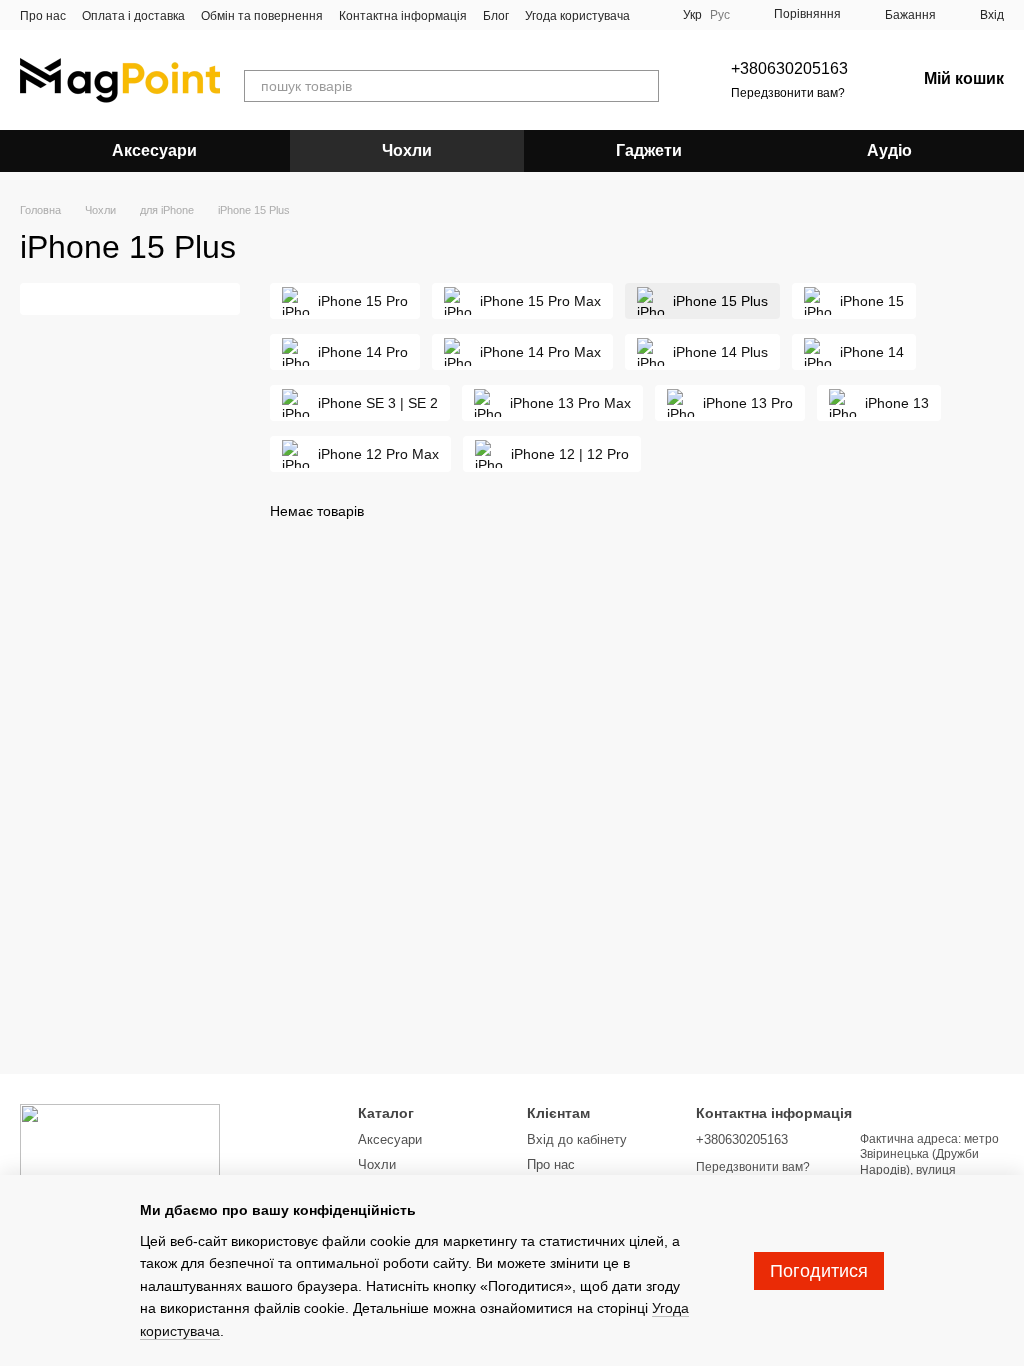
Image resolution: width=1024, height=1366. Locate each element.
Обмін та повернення (262, 16)
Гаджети (649, 150)
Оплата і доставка (133, 16)
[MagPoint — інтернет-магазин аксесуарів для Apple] (120, 1153)
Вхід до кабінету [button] (577, 1139)
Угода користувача (577, 16)
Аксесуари (154, 150)
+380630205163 (789, 68)
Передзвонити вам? (788, 93)
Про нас (43, 16)
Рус (720, 15)
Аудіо (889, 150)
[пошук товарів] (643, 86)
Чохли (407, 150)
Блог (496, 16)
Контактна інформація (403, 16)
